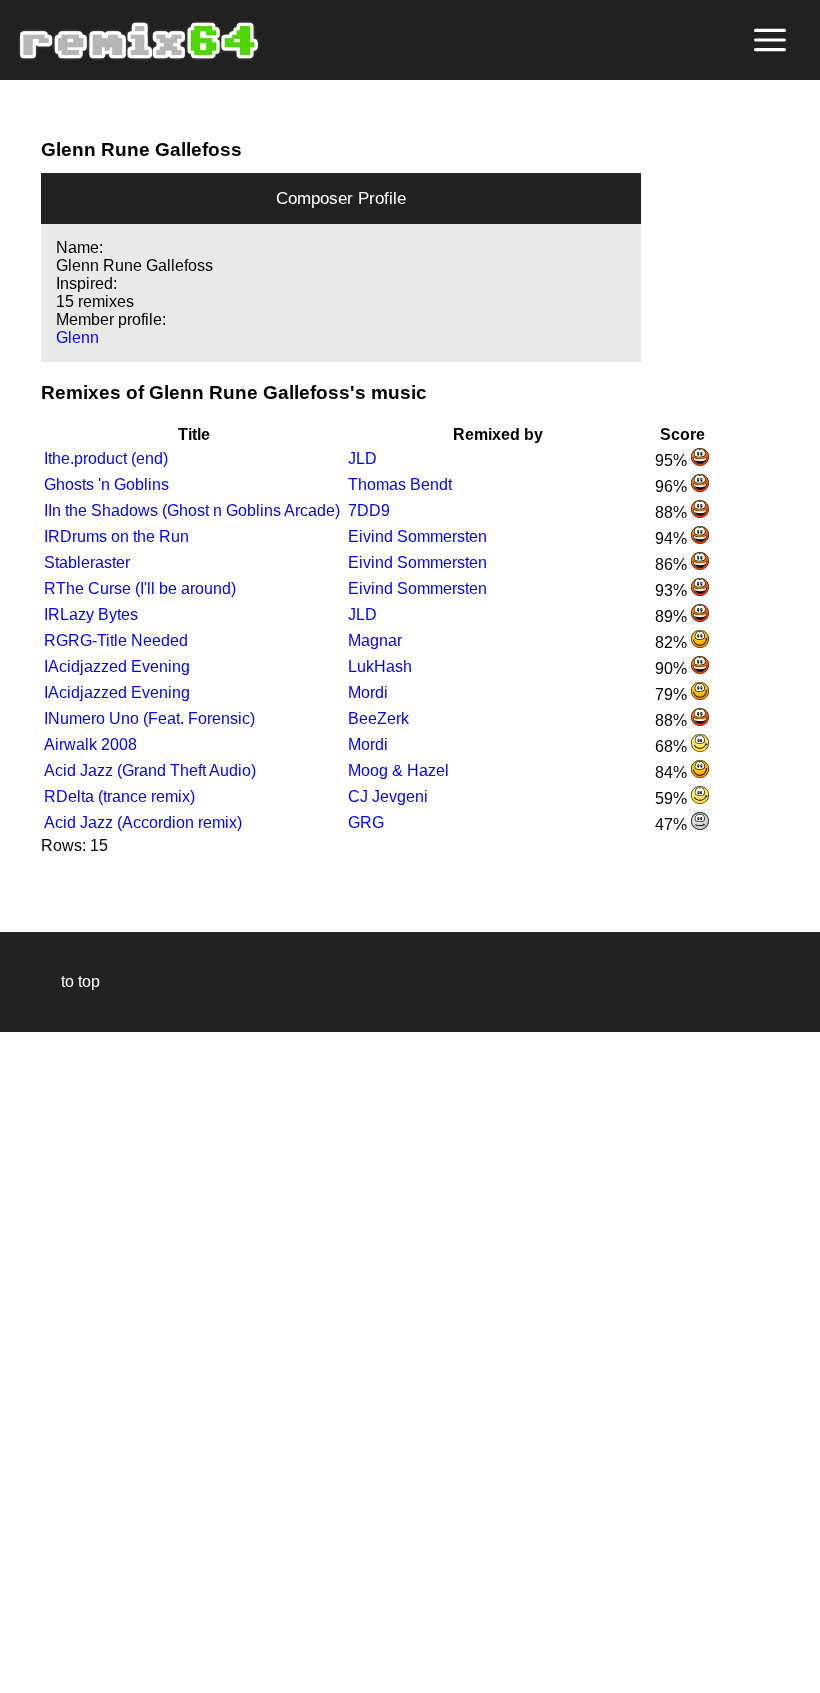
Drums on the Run (116, 536)
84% (673, 772)
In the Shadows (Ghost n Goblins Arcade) (192, 510)
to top (70, 981)
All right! (21, 1616)
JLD (362, 458)
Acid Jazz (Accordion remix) (143, 822)
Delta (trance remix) (119, 796)
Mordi (368, 692)
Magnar (375, 640)
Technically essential (40, 1360)
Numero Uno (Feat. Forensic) (149, 718)
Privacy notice (26, 1674)
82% (673, 642)
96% (673, 486)
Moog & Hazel (398, 770)
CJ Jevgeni (388, 796)
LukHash (380, 666)
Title (194, 434)
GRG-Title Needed (116, 640)
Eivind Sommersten (417, 536)
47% (673, 824)
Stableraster (87, 562)
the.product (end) (106, 458)
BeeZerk (378, 718)
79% (673, 694)
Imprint (24, 1647)
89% (673, 616)
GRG (366, 822)
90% (673, 668)
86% (673, 564)
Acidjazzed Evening (117, 666)
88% (673, 512)
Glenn (77, 337)
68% (673, 746)
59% (673, 798)
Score (682, 434)
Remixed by (498, 434)
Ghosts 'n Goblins (106, 484)
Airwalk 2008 (90, 744)
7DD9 (369, 510)
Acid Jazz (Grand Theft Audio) (150, 770)
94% (673, 538)
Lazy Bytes (91, 614)
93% (673, 590)
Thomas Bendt (400, 484)
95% (673, 460)
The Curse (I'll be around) (140, 588)
